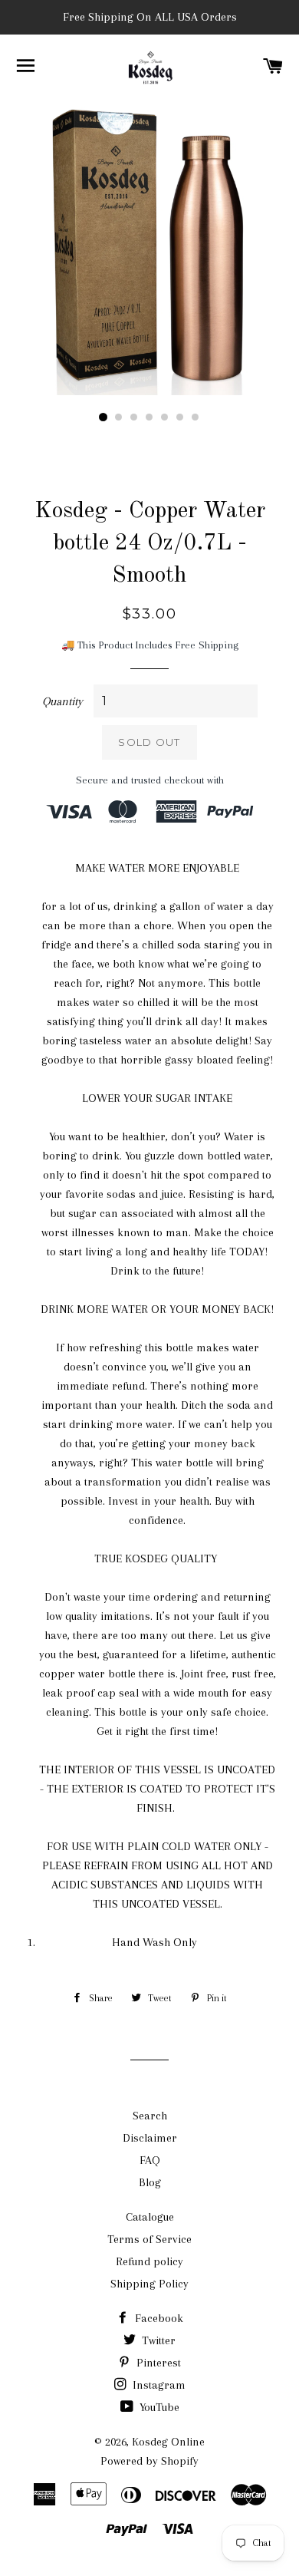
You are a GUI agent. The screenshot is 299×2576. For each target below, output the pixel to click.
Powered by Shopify (149, 2461)
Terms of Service (149, 2239)
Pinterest (157, 2363)
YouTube (158, 2407)
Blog (150, 2182)
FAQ (150, 2160)
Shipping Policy (149, 2284)
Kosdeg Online (168, 2442)
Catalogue (150, 2217)
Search (150, 2116)
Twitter (157, 2340)
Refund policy (149, 2261)
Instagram (158, 2385)
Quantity (62, 701)
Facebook (158, 2318)
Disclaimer (150, 2138)
